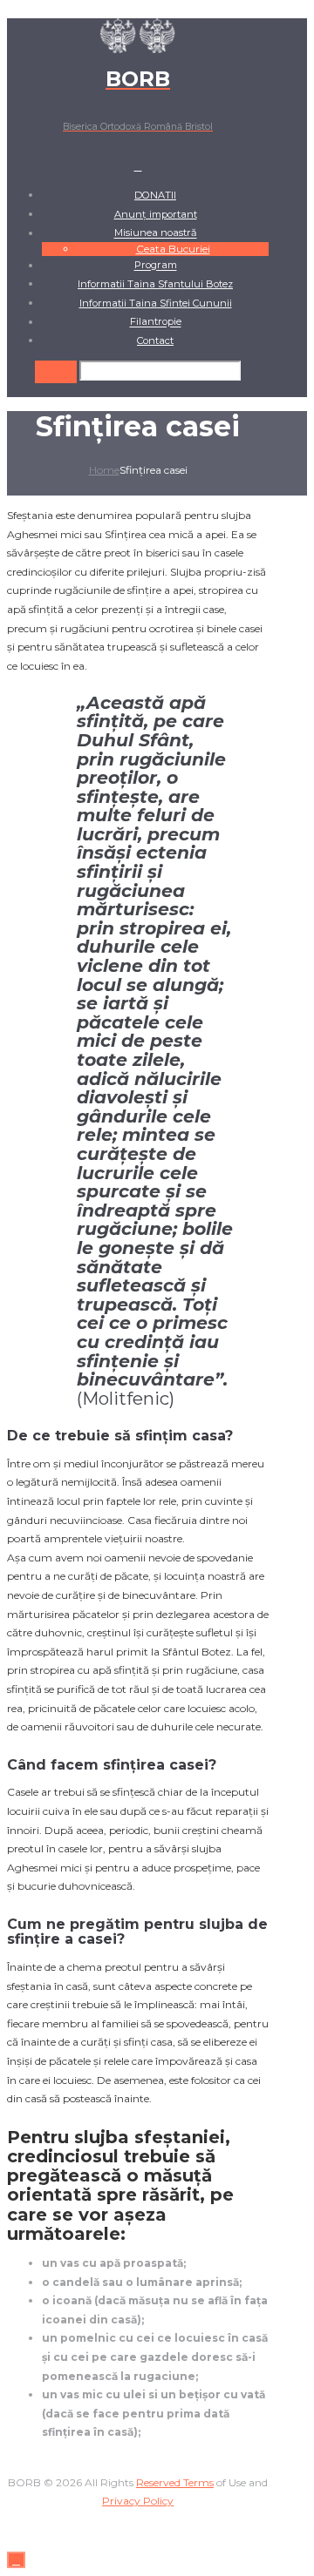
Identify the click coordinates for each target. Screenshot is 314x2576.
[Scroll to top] (16, 2560)
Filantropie (156, 322)
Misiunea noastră (156, 233)
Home (104, 470)
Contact (155, 341)
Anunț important (156, 214)
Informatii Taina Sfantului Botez (155, 284)
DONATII (155, 195)
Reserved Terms (175, 2482)
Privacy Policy (138, 2501)
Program (156, 266)
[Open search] (56, 371)
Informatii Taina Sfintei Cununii (156, 303)
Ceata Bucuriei (173, 249)
